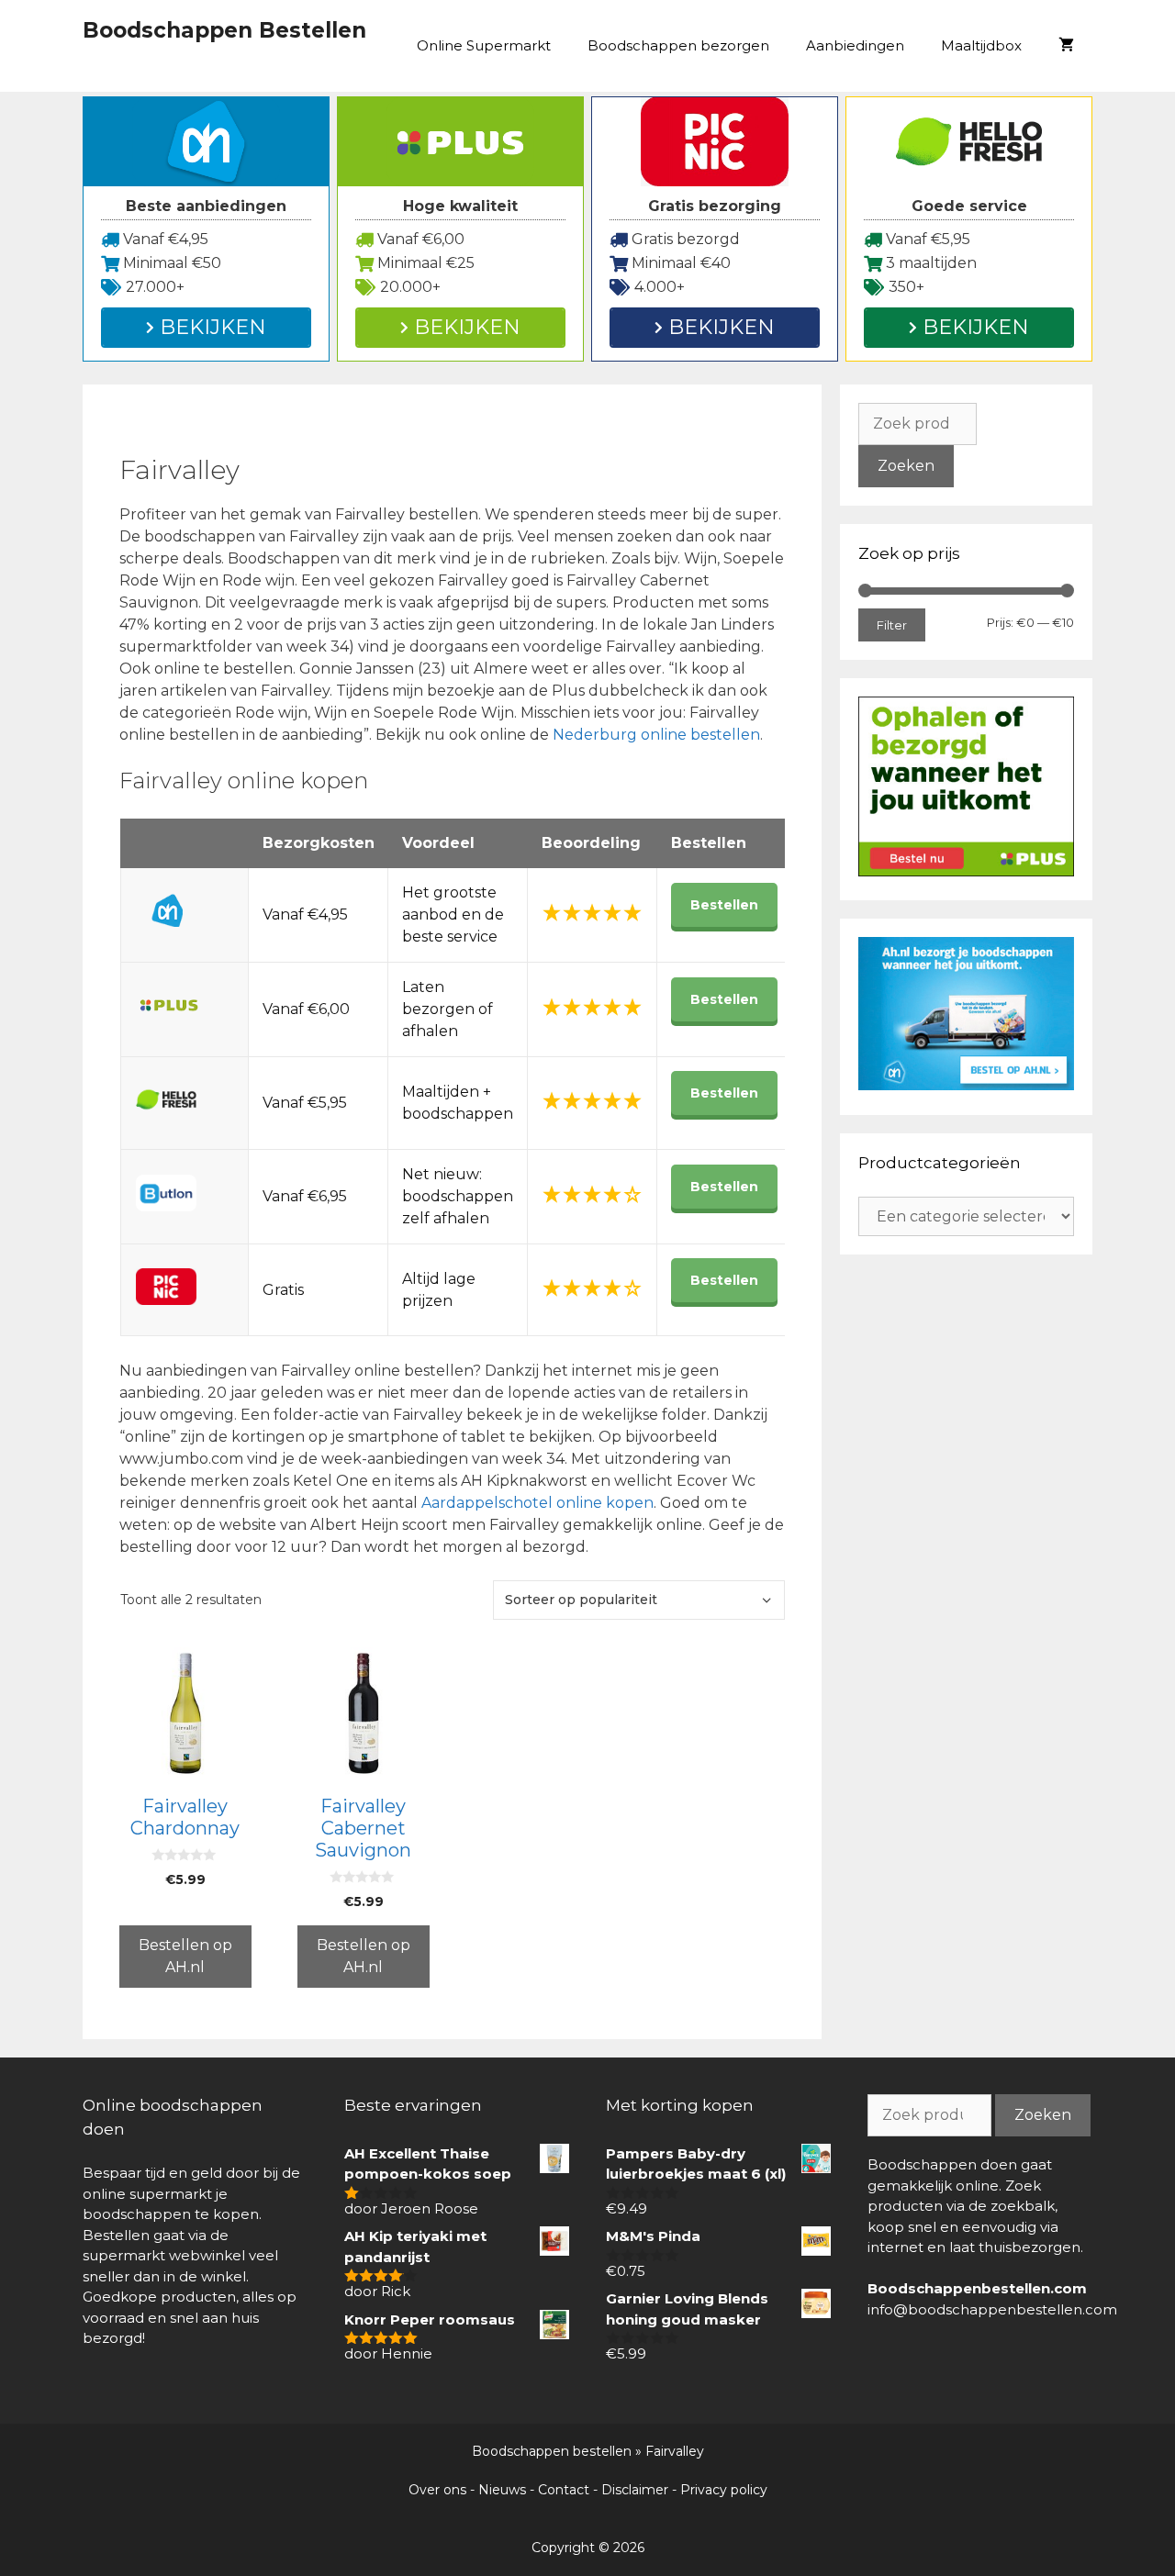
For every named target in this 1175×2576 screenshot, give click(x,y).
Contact (564, 2490)
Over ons (437, 2490)
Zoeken (906, 466)
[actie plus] (966, 871)
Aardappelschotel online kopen (537, 1503)
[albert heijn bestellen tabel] (966, 1085)
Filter (892, 625)
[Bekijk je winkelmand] (1066, 46)
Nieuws (502, 2490)
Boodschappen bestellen (552, 2451)
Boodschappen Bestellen (224, 30)
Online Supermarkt (484, 45)
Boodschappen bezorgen (678, 45)
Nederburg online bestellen (656, 735)
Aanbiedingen (855, 45)
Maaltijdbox (981, 45)
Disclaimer (635, 2490)
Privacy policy (724, 2490)
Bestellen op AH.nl (185, 1956)
